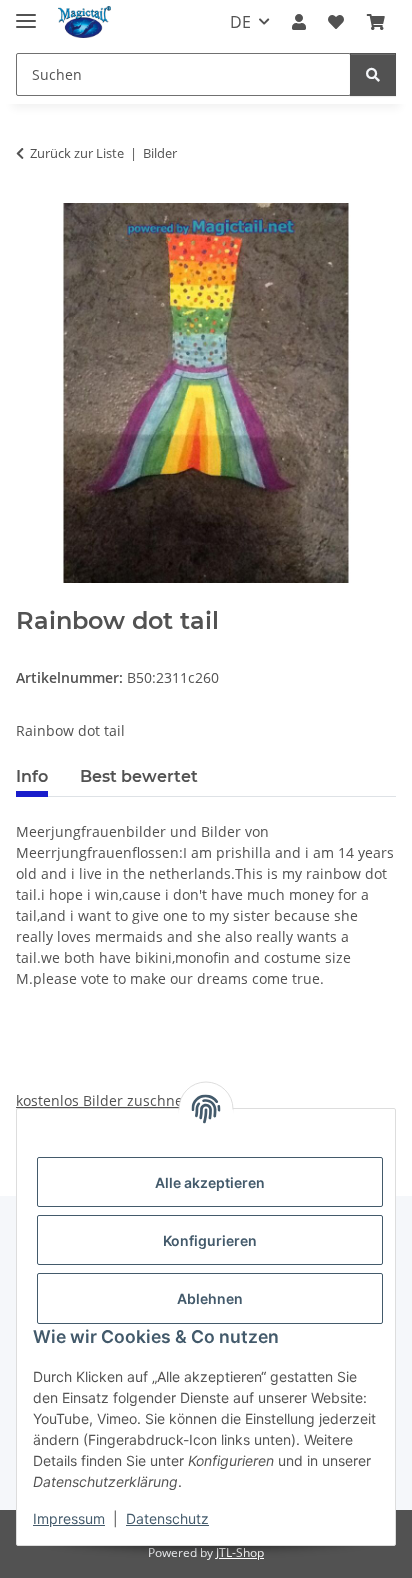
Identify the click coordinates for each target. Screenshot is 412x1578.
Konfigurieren (210, 1240)
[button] (299, 22)
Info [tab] (32, 776)
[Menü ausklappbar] (26, 12)
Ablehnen (210, 1298)
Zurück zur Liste (77, 153)
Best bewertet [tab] (139, 776)
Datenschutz (167, 1518)
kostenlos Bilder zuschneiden (114, 1100)
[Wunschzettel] (336, 22)
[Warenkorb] (376, 22)
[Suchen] (373, 74)
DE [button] (240, 22)
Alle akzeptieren (210, 1182)
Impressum (69, 1518)
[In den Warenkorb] (32, 596)
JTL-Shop (240, 1552)
